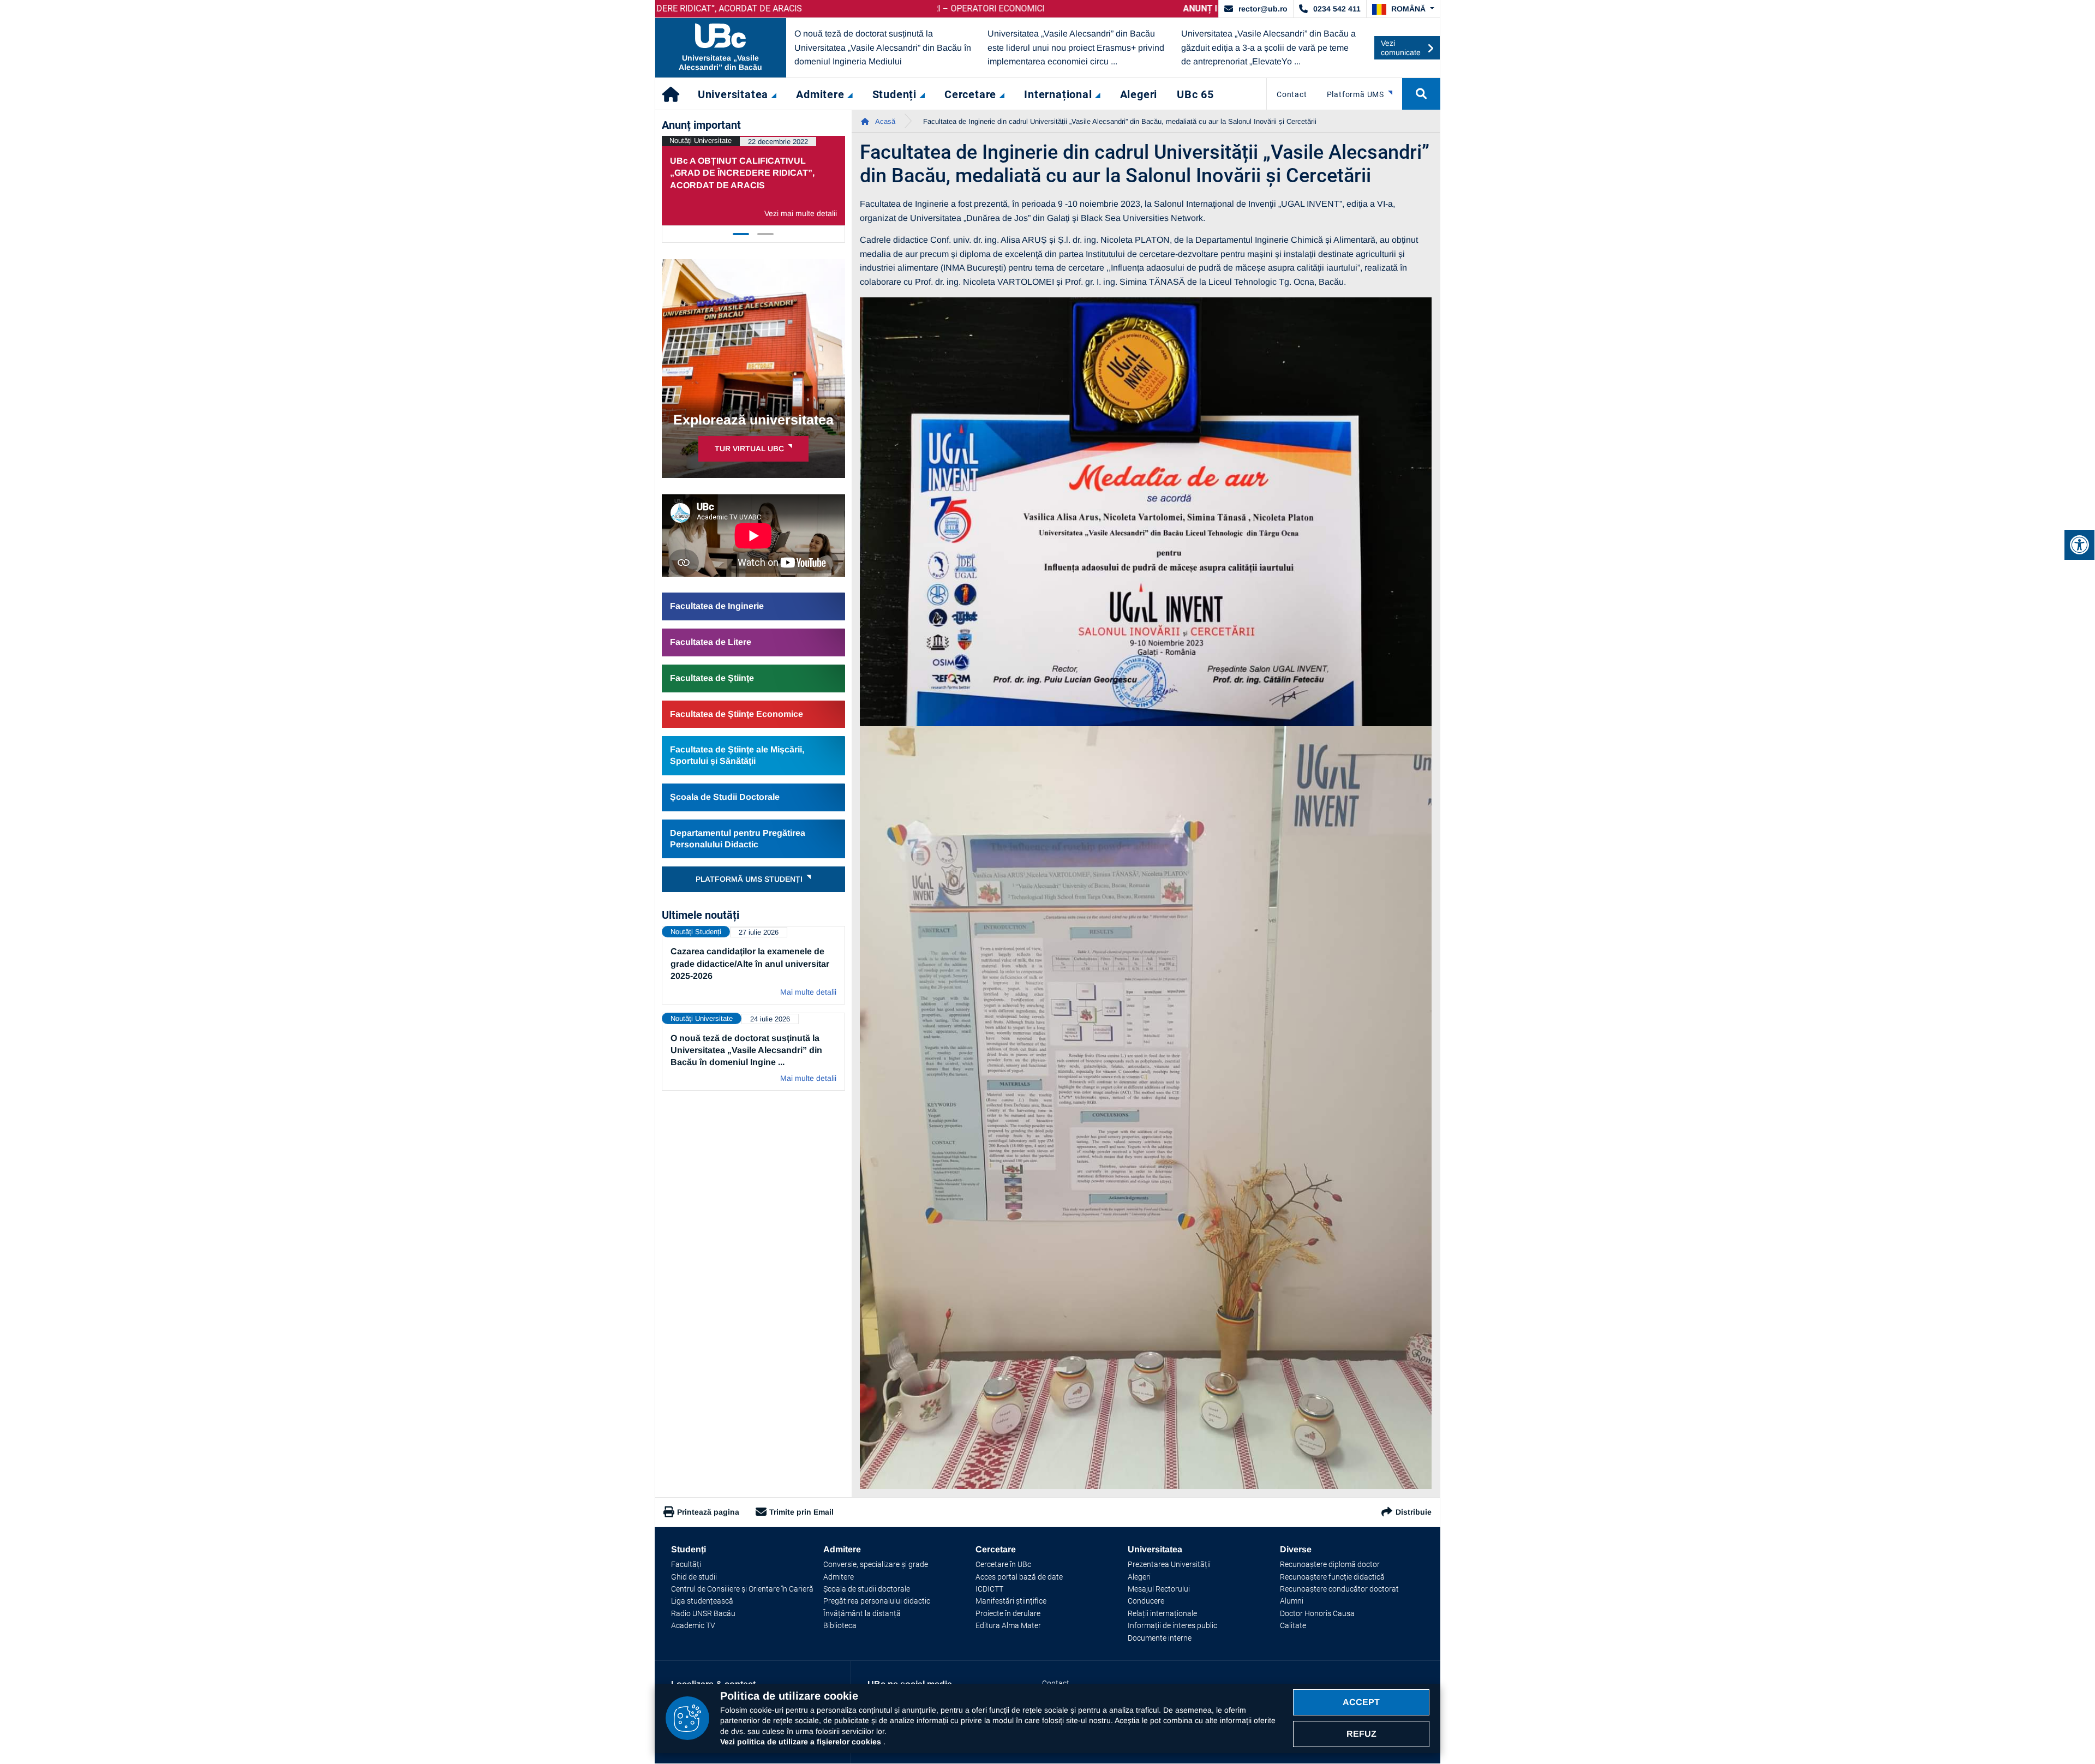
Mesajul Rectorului (1159, 1589)
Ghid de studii (694, 1577)
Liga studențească (702, 1601)
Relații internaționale (1162, 1613)
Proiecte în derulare (1008, 1613)
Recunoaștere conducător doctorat (1339, 1589)
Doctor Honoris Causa (1317, 1613)
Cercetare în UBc (1003, 1564)
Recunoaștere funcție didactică (1332, 1577)
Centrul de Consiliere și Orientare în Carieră (742, 1589)
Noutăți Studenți (696, 932)
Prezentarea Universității (1169, 1564)
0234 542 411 (1337, 9)
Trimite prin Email (801, 1512)
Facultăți (686, 1564)
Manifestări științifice (1011, 1601)
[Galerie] (1146, 512)
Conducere (1146, 1601)
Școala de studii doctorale (867, 1589)
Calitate (1293, 1625)
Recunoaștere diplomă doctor (1330, 1564)
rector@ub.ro (1263, 9)
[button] (1403, 9)
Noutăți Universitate (701, 140)
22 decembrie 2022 (778, 142)
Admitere (839, 1577)
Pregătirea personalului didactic (877, 1601)
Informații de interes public (1172, 1625)
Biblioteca (840, 1625)
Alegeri (1139, 1577)
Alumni (1292, 1601)
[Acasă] (672, 94)
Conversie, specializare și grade (876, 1564)
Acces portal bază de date (1019, 1577)
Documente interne (1160, 1638)
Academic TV (693, 1625)
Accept (1361, 1702)
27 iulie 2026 (759, 932)
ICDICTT (989, 1589)
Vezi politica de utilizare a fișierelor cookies (802, 1742)
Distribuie (1414, 1512)
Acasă (884, 121)
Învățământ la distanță (862, 1613)
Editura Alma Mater (1008, 1625)
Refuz (1361, 1734)
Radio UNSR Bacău (703, 1613)
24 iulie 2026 (770, 1019)
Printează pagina (708, 1512)
